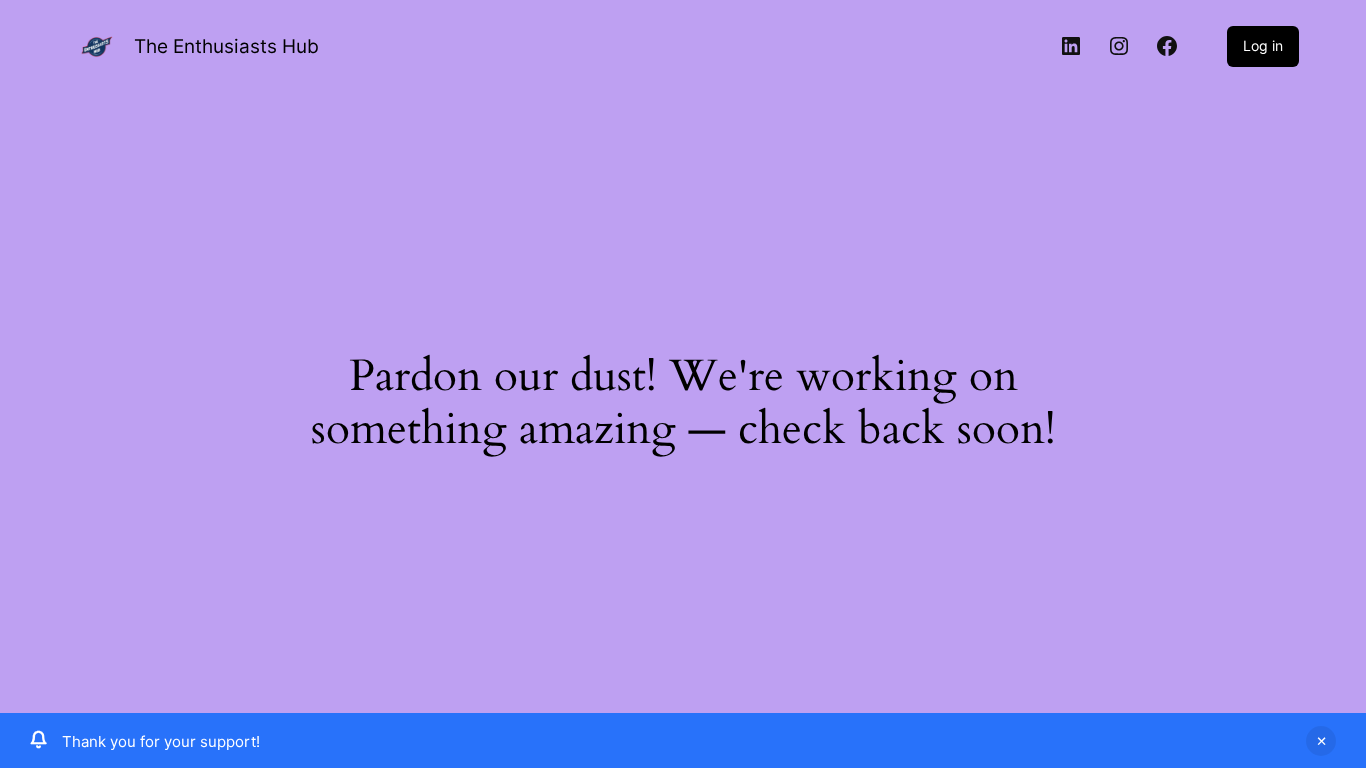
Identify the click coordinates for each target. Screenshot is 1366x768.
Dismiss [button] (1321, 741)
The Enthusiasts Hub (226, 46)
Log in (1263, 45)
